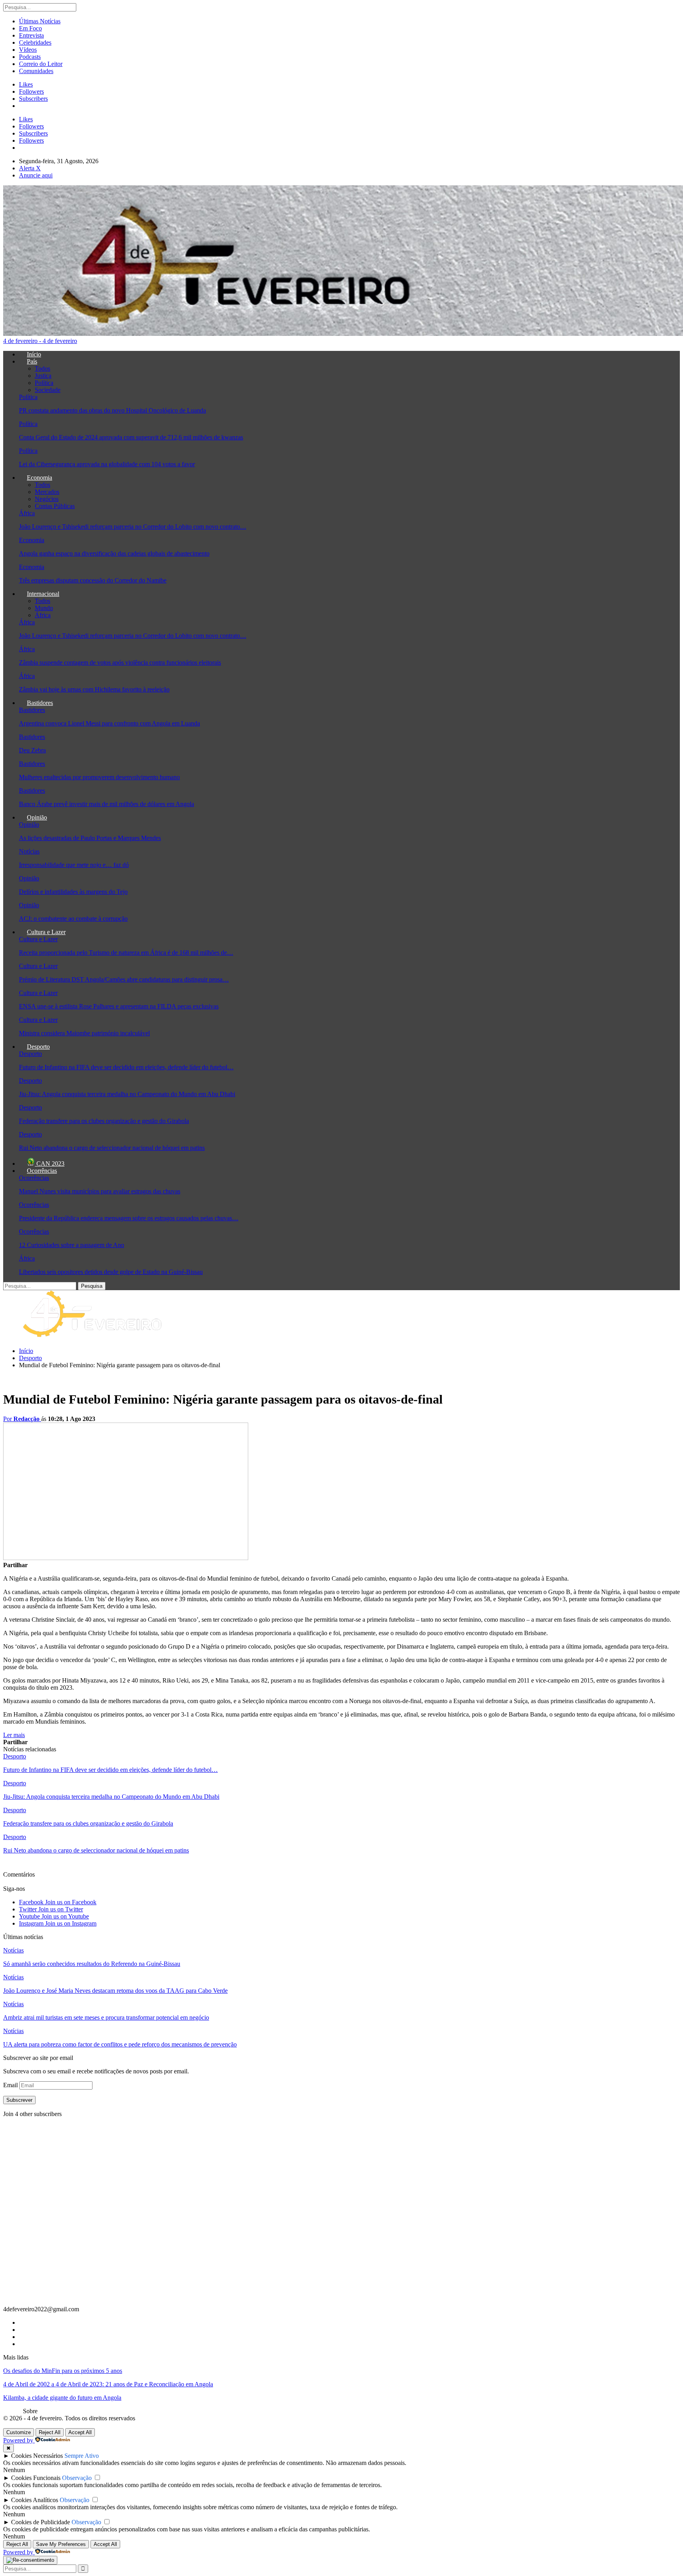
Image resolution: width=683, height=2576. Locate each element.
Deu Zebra (32, 750)
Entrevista (31, 35)
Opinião (37, 817)
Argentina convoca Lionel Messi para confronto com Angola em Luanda (109, 723)
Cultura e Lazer (46, 932)
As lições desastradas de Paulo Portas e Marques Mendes (90, 838)
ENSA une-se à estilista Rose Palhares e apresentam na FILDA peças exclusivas (119, 1006)
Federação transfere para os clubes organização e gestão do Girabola (104, 1121)
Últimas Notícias (40, 21)
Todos (42, 368)
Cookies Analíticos (35, 2500)
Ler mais (14, 1735)
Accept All (80, 2432)
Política (44, 383)
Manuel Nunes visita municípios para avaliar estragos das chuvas (100, 1191)
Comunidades (36, 71)
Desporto (38, 1047)
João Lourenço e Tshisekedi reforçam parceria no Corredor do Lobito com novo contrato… (133, 527)
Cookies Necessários (37, 2456)
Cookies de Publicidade (41, 2522)
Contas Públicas (55, 506)
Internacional (43, 594)
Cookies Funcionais (36, 2478)
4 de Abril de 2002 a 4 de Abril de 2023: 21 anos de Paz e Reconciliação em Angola (108, 2384)
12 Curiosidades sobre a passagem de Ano (72, 1245)
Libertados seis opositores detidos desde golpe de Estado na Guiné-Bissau (111, 1272)
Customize (19, 2432)
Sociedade (48, 390)
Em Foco (30, 28)
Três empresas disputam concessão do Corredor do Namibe (93, 580)
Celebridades (35, 42)
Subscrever (19, 2100)
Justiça (43, 376)
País (32, 361)
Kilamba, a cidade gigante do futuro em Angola (62, 2398)
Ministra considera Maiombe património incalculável (84, 1033)
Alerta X (30, 168)
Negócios (47, 499)
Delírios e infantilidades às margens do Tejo (73, 892)
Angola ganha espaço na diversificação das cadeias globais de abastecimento (114, 553)
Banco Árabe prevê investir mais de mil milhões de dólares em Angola (107, 804)
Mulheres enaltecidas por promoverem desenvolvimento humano (99, 777)
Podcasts (30, 57)
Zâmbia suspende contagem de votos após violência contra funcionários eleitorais (120, 662)
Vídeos (28, 50)
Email (11, 2085)
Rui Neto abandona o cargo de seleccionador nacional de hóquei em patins (112, 1148)
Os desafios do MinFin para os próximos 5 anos (63, 2371)
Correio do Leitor (41, 64)
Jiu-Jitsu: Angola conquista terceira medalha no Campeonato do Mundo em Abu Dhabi (127, 1094)
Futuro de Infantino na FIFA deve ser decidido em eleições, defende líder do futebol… (126, 1067)
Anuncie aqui (36, 175)
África (27, 513)
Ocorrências (42, 1171)
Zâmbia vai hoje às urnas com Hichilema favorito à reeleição (94, 689)
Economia (40, 478)
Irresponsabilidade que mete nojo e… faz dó (74, 865)
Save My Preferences (61, 2544)
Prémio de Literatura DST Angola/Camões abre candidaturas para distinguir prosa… (124, 979)
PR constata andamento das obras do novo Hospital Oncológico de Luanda (112, 410)
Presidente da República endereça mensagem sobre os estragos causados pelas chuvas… (129, 1218)
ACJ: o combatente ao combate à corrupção (73, 919)
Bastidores (40, 703)
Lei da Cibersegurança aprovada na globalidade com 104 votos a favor (107, 464)
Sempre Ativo (82, 2456)
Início (34, 354)
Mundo (44, 608)
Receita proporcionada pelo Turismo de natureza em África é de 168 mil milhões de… (126, 953)
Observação (77, 2478)
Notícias (29, 851)
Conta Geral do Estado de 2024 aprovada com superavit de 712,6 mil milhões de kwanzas (131, 437)
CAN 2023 (50, 1164)
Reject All (50, 2432)
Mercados (47, 492)
